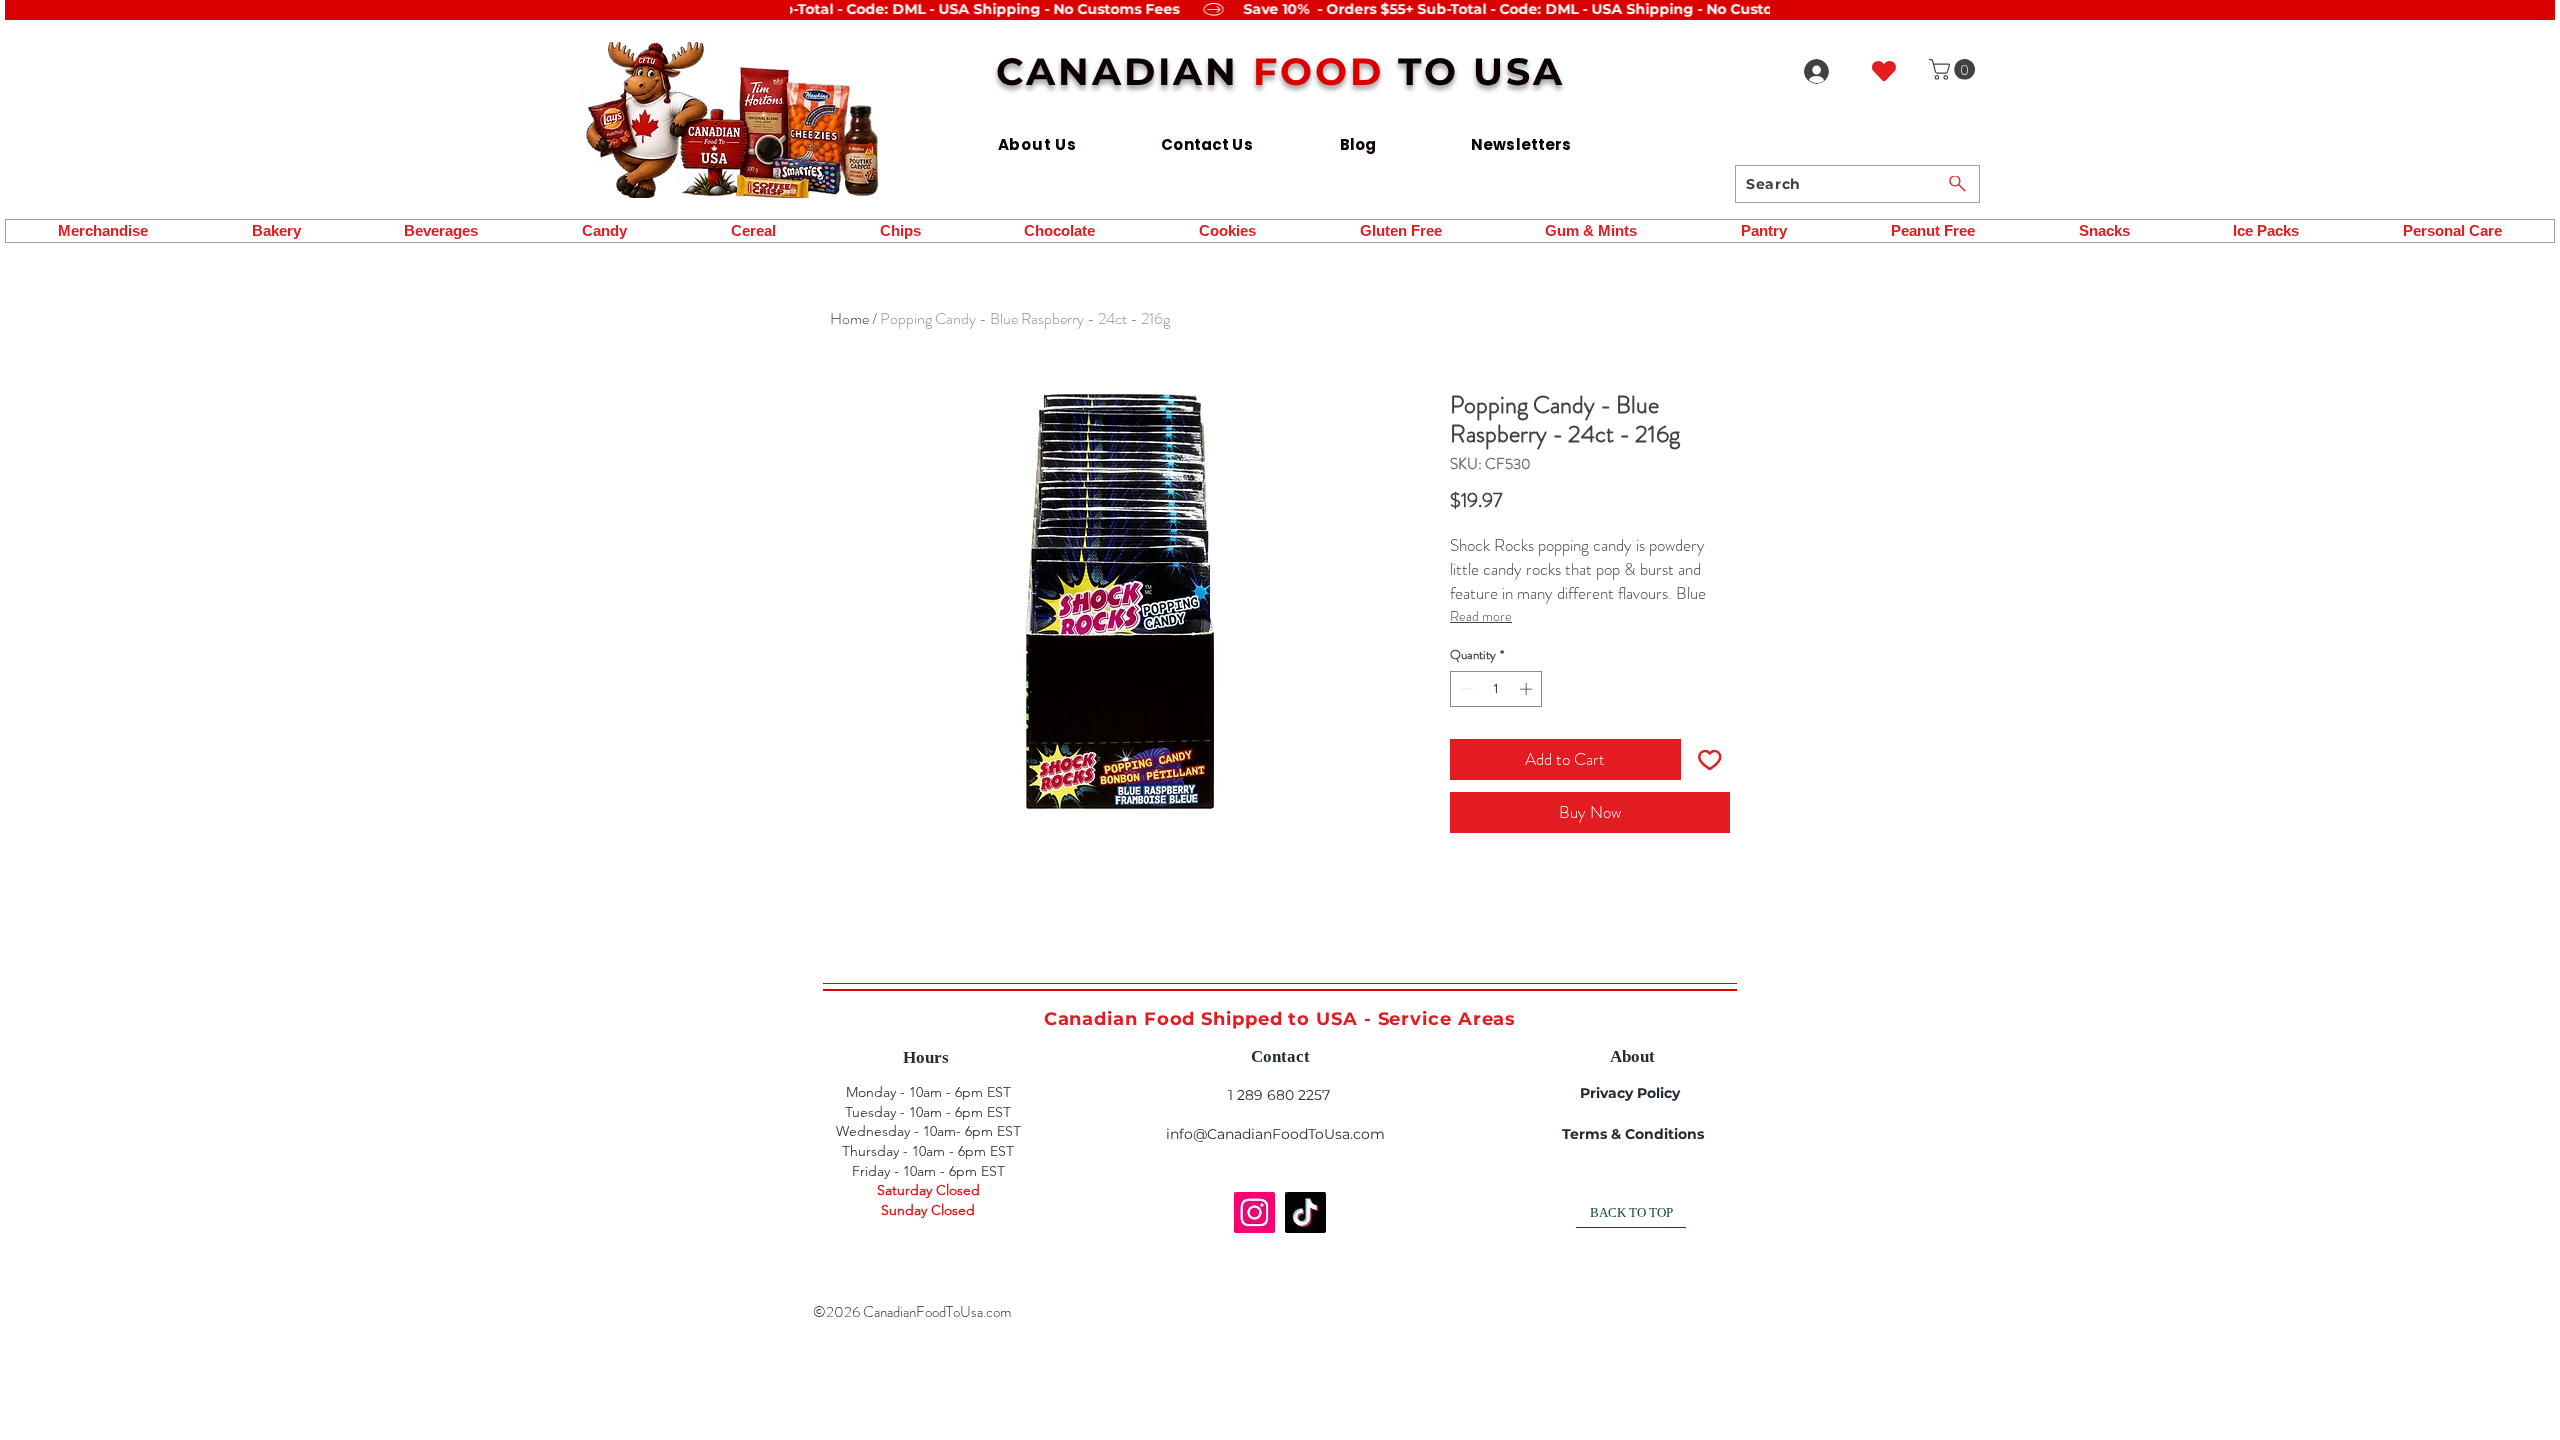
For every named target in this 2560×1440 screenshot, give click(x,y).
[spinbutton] (1496, 689)
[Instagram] (1254, 1212)
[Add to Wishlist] (1710, 760)
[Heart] (1884, 70)
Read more (1481, 616)
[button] (1954, 69)
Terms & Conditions (1633, 1134)
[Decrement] (1465, 689)
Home (849, 318)
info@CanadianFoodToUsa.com (1275, 1134)
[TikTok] (1305, 1212)
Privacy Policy (1630, 1093)
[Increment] (1528, 689)
